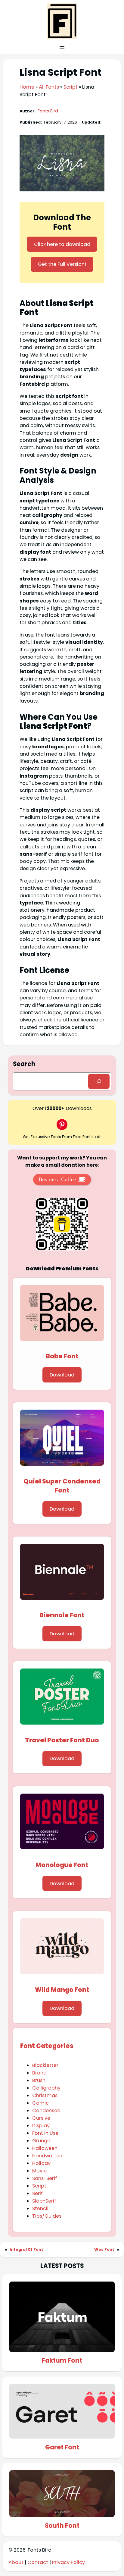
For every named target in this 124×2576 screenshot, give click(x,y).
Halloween (45, 2148)
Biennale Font (62, 1615)
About (17, 2562)
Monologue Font (62, 1865)
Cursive (41, 2118)
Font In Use (45, 2133)
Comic (40, 2103)
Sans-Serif (45, 2178)
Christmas (45, 2095)
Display (41, 2126)
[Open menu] (62, 48)
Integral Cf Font (26, 2249)
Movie (39, 2171)
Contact (38, 2562)
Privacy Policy (68, 2562)
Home (27, 87)
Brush (39, 2080)
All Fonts (49, 87)
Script (71, 87)
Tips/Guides (47, 2216)
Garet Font (62, 2447)
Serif (37, 2193)
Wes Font (104, 2249)
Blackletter (45, 2065)
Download (62, 1375)
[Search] (99, 1081)
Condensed (46, 2110)
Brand (39, 2073)
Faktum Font (62, 2361)
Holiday (41, 2163)
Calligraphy (46, 2088)
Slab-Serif (44, 2201)
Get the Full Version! (62, 264)
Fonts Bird (48, 111)
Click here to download (62, 244)
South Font (62, 2526)
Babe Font (62, 1356)
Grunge (41, 2141)
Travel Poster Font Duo (62, 1740)
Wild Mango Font (62, 1990)
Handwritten (47, 2156)
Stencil (40, 2208)
